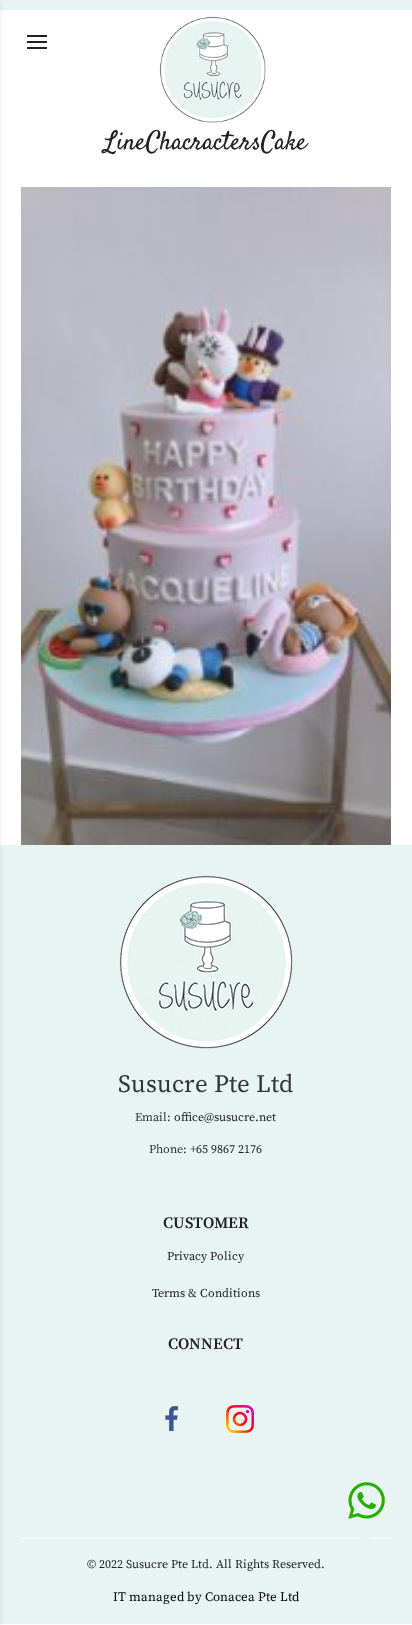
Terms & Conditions (206, 1293)
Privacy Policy (205, 1256)
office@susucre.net (225, 1117)
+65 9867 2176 (226, 1149)
